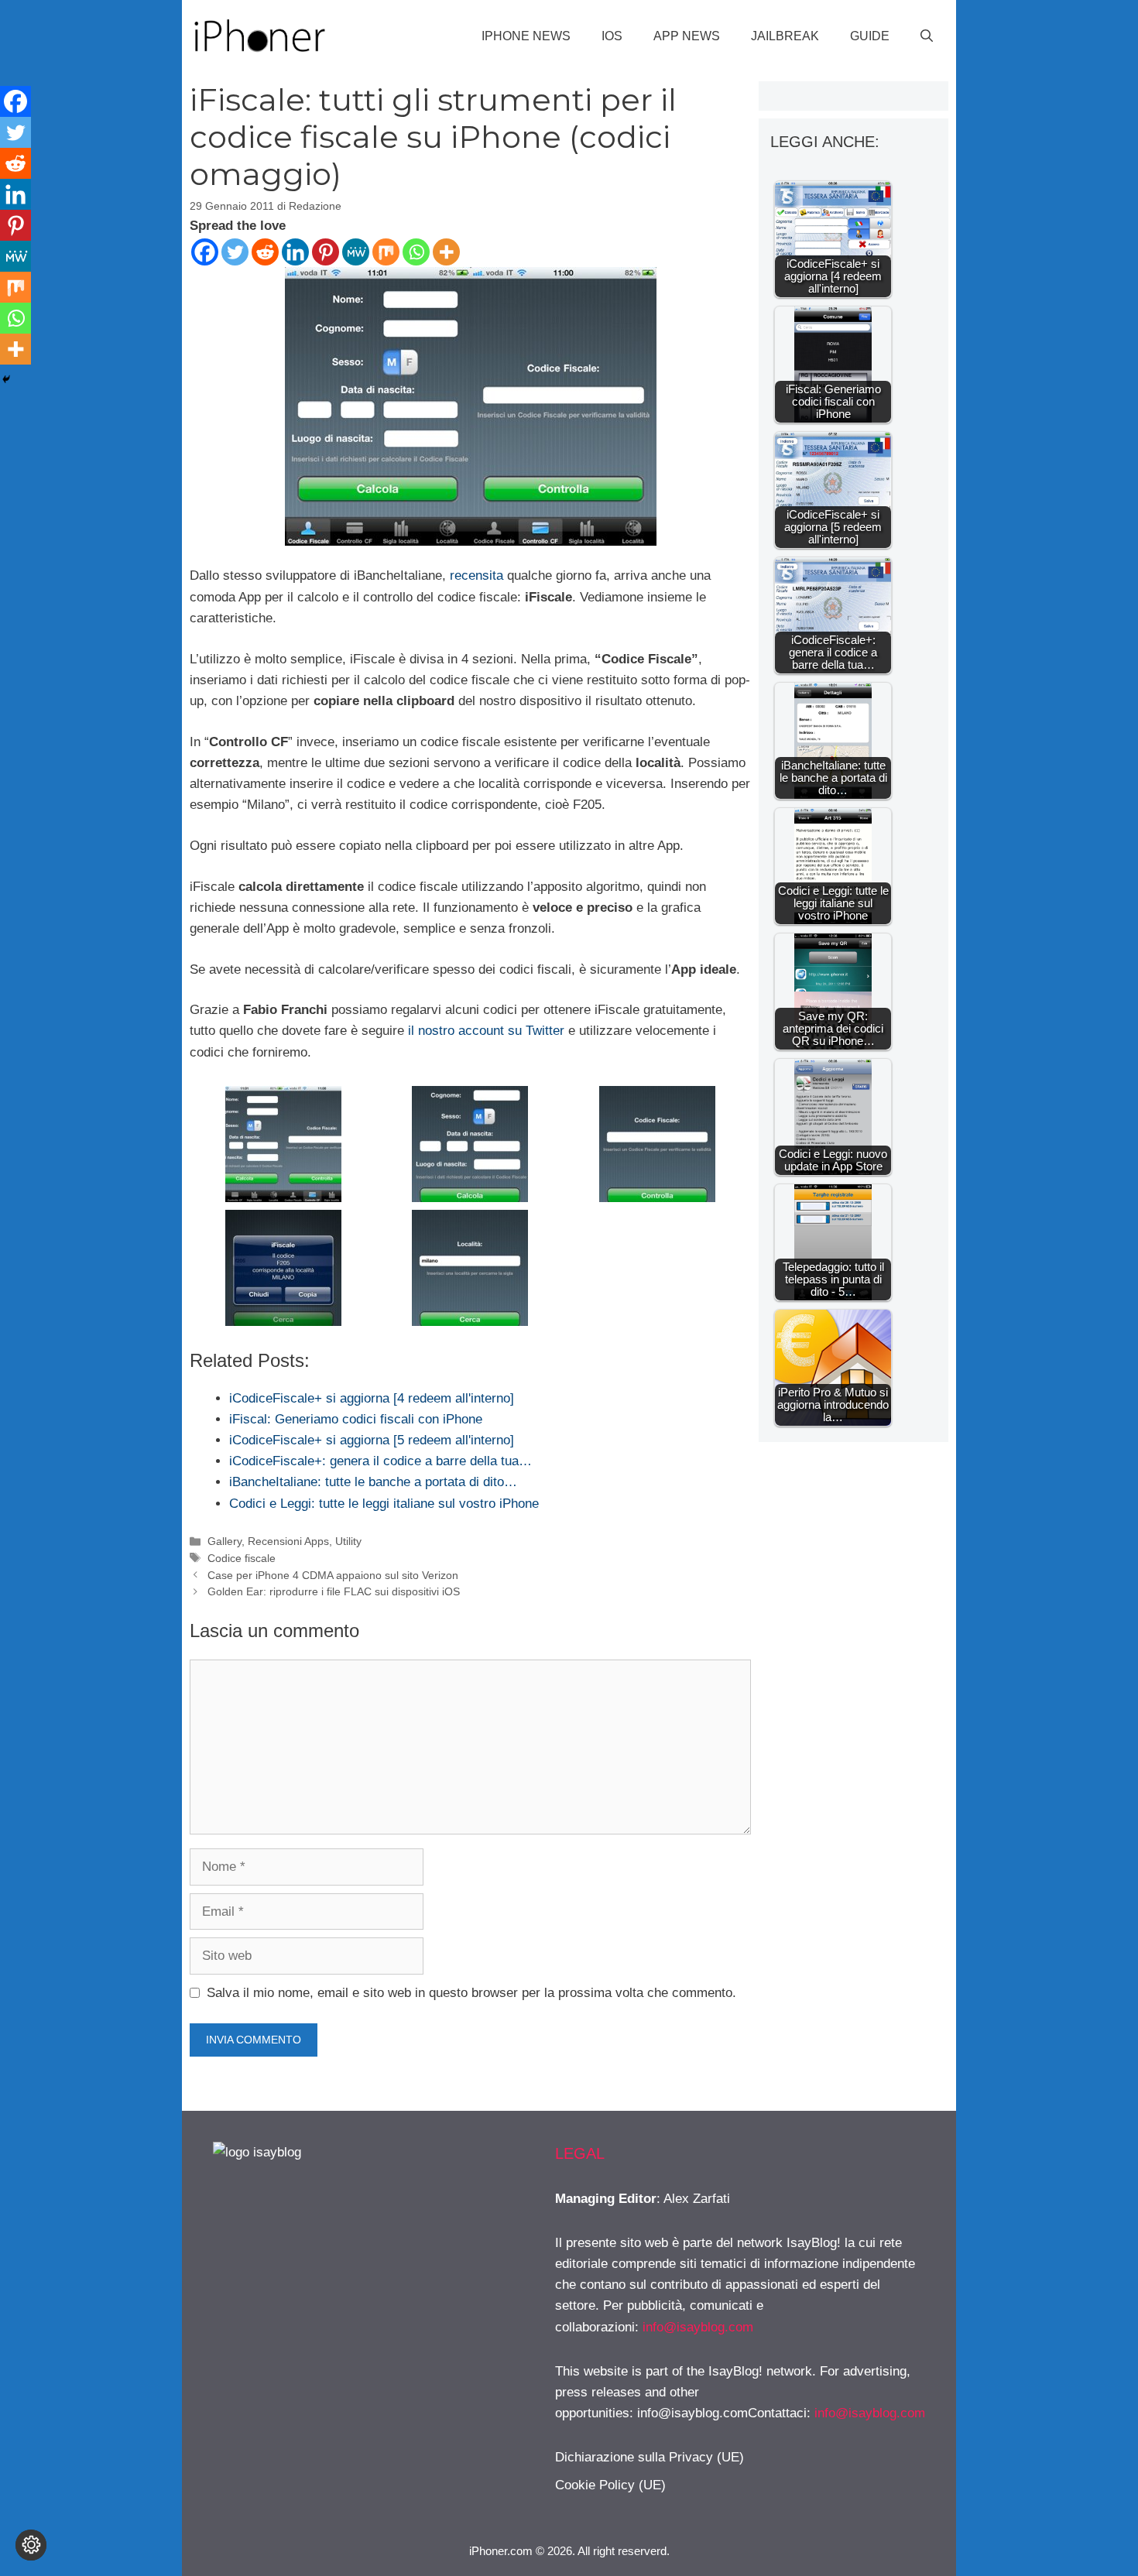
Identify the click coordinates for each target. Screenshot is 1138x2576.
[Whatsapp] (416, 252)
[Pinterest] (326, 252)
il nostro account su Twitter (486, 1031)
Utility (348, 1541)
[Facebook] (205, 252)
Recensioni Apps (288, 1541)
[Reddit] (265, 252)
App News (687, 36)
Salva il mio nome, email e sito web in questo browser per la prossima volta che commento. (471, 1993)
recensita (476, 575)
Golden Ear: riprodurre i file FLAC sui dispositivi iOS (334, 1591)
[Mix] (386, 252)
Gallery (225, 1541)
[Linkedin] (295, 252)
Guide (870, 36)
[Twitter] (235, 252)
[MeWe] (356, 252)
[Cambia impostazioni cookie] (31, 2545)
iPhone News (526, 36)
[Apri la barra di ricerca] (927, 36)
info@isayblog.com (698, 2327)
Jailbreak (785, 36)
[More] (446, 252)
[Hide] (6, 379)
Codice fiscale (242, 1558)
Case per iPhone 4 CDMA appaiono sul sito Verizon (333, 1575)
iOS (612, 36)
